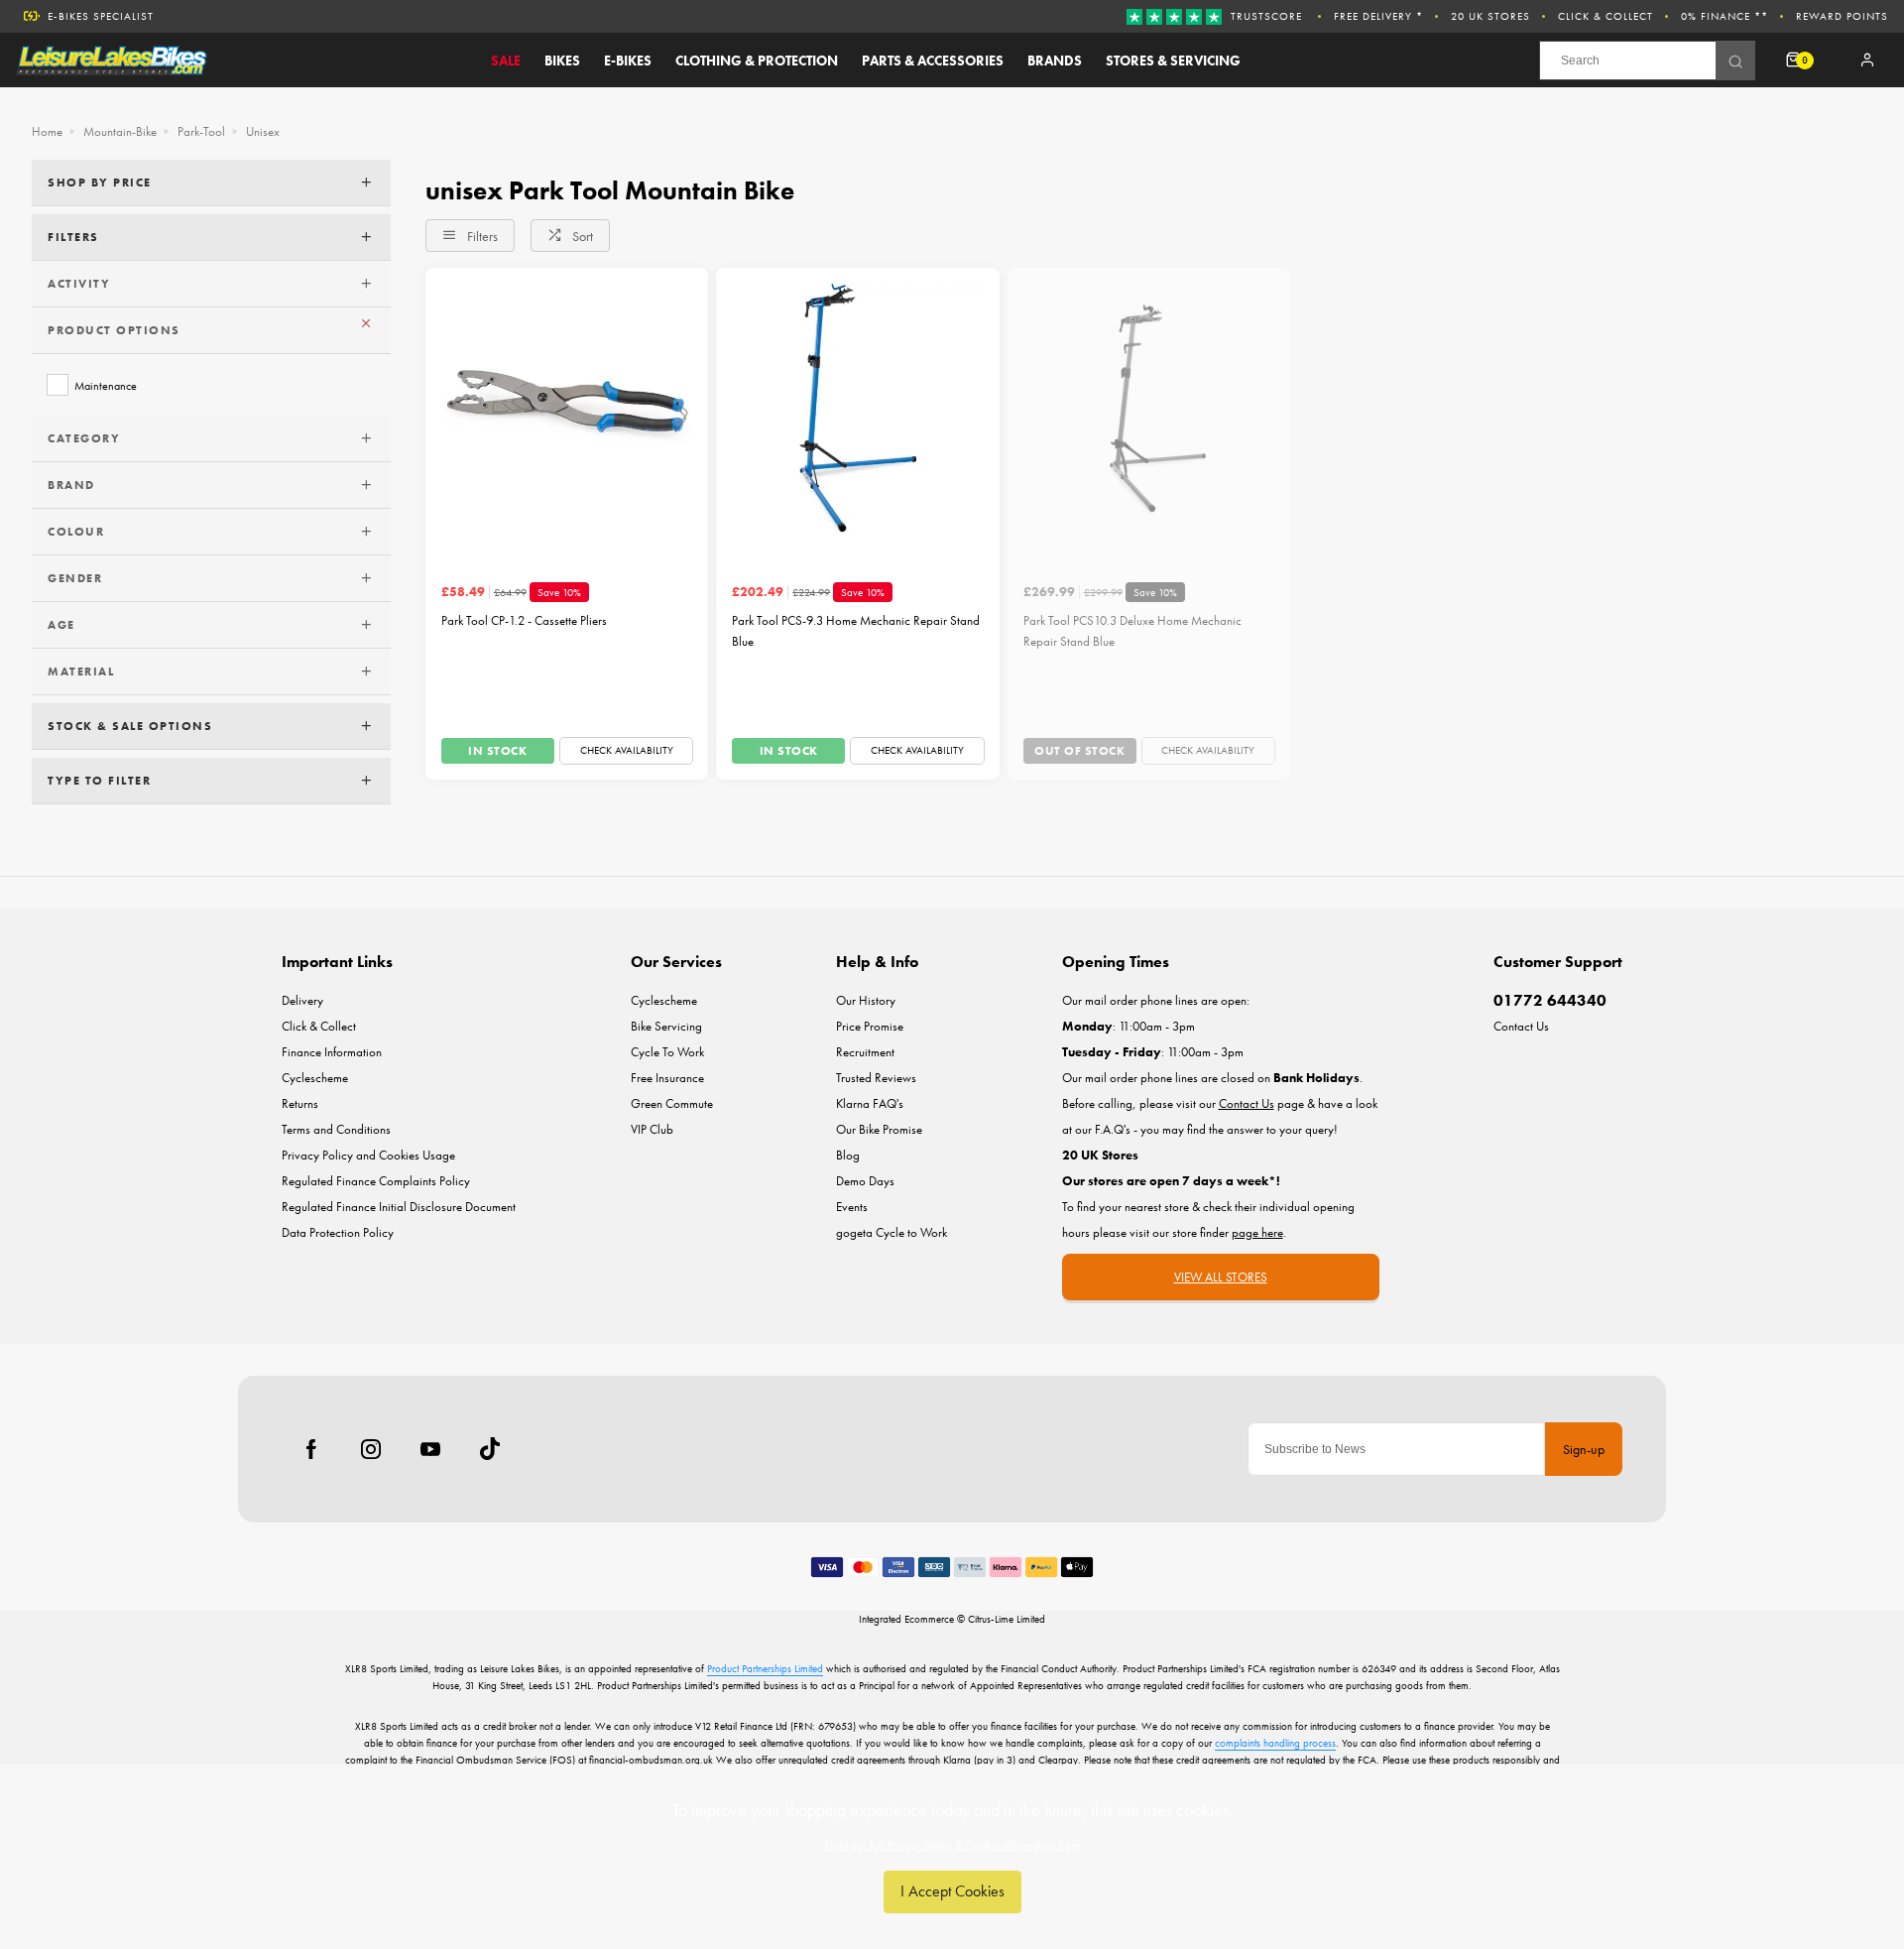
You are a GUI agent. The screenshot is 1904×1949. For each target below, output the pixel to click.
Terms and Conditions (336, 1129)
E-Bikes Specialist (101, 16)
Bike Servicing (666, 1026)
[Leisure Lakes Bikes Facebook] (311, 1449)
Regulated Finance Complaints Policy (376, 1181)
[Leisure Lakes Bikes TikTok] (490, 1449)
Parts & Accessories (933, 61)
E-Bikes (628, 61)
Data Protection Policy (338, 1232)
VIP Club (652, 1129)
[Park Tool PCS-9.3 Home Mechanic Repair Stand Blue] (857, 409)
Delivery (302, 1000)
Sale (506, 61)
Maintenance (106, 385)
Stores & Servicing (1173, 61)
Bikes (562, 61)
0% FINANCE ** (1725, 16)
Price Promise (870, 1026)
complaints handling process (1275, 1743)
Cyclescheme (315, 1078)
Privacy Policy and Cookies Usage (368, 1155)
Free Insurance (667, 1078)
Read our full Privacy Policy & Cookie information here (952, 1845)
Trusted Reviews (876, 1078)
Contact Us (1521, 1026)
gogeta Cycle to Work (892, 1232)
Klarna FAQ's (870, 1103)
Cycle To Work (667, 1052)
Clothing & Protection (757, 61)
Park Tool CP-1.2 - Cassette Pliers (524, 620)
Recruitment (865, 1052)
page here (1257, 1232)
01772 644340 (1550, 1000)
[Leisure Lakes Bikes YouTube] (430, 1449)
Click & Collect (1606, 16)
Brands (1055, 61)
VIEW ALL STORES (1221, 1277)
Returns (300, 1103)
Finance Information (332, 1052)
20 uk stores (1490, 16)
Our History (866, 1000)
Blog (848, 1155)
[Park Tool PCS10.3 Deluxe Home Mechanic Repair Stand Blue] (1149, 409)
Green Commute (672, 1103)
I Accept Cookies (952, 1891)
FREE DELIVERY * (1378, 16)
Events (852, 1207)
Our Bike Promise (879, 1129)
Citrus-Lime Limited (1007, 1619)
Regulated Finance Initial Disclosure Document (399, 1207)
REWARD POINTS (1842, 16)
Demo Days (865, 1181)
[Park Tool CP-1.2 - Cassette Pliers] (567, 409)
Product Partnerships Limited (765, 1668)
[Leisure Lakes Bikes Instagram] (371, 1449)
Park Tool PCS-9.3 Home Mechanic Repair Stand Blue (856, 631)
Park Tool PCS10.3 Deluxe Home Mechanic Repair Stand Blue (1132, 631)
